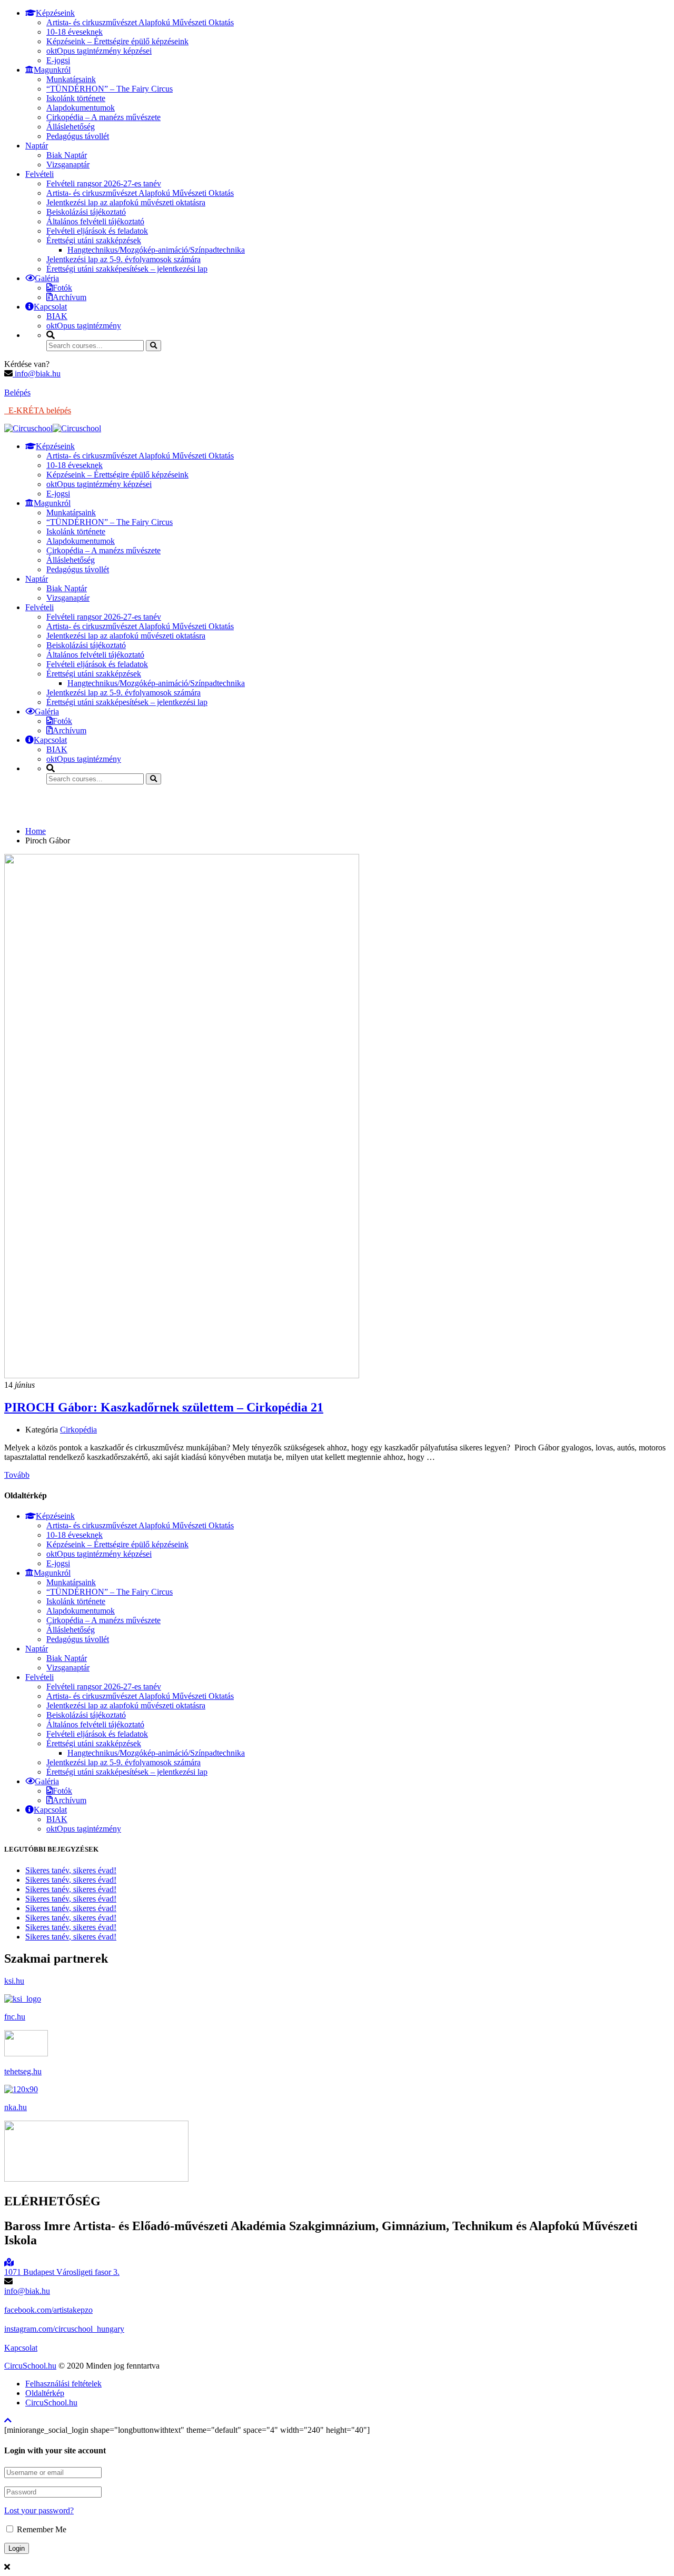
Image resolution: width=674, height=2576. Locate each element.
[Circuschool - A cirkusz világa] (28, 428)
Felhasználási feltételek (63, 2384)
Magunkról (52, 70)
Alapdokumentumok (81, 108)
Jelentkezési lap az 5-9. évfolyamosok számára (123, 259)
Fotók (62, 288)
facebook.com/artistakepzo (48, 2310)
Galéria (47, 278)
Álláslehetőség (71, 127)
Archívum (70, 297)
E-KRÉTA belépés (38, 410)
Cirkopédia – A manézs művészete (103, 117)
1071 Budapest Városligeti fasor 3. (62, 2272)
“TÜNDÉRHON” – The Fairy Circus (110, 89)
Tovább (17, 1475)
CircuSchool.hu (30, 2366)
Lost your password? (39, 2510)
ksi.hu (14, 1981)
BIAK (57, 316)
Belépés (17, 392)
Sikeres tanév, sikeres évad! (71, 1870)
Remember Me (41, 2529)
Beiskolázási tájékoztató (86, 212)
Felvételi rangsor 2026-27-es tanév (104, 183)
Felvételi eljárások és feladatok (97, 231)
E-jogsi (58, 60)
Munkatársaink (71, 79)
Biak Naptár (67, 155)
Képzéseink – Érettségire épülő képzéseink (117, 41)
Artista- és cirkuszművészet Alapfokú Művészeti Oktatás (140, 22)
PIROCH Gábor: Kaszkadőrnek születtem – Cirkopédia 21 (164, 1407)
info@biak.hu (37, 374)
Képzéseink (55, 13)
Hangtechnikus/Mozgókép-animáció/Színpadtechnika (156, 250)
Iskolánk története (76, 98)
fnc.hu (15, 2017)
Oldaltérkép (45, 2393)
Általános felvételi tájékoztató (95, 221)
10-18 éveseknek (75, 32)
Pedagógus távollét (78, 136)
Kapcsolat (50, 307)
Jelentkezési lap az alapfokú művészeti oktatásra (126, 202)
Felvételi (39, 174)
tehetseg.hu (23, 2071)
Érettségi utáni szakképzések (94, 240)
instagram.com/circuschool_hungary (64, 2329)
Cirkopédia (78, 1430)
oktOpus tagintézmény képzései (99, 51)
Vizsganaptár (68, 165)
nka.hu (16, 2107)
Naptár (37, 146)
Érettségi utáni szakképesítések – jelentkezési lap (127, 269)
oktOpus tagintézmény (84, 326)
